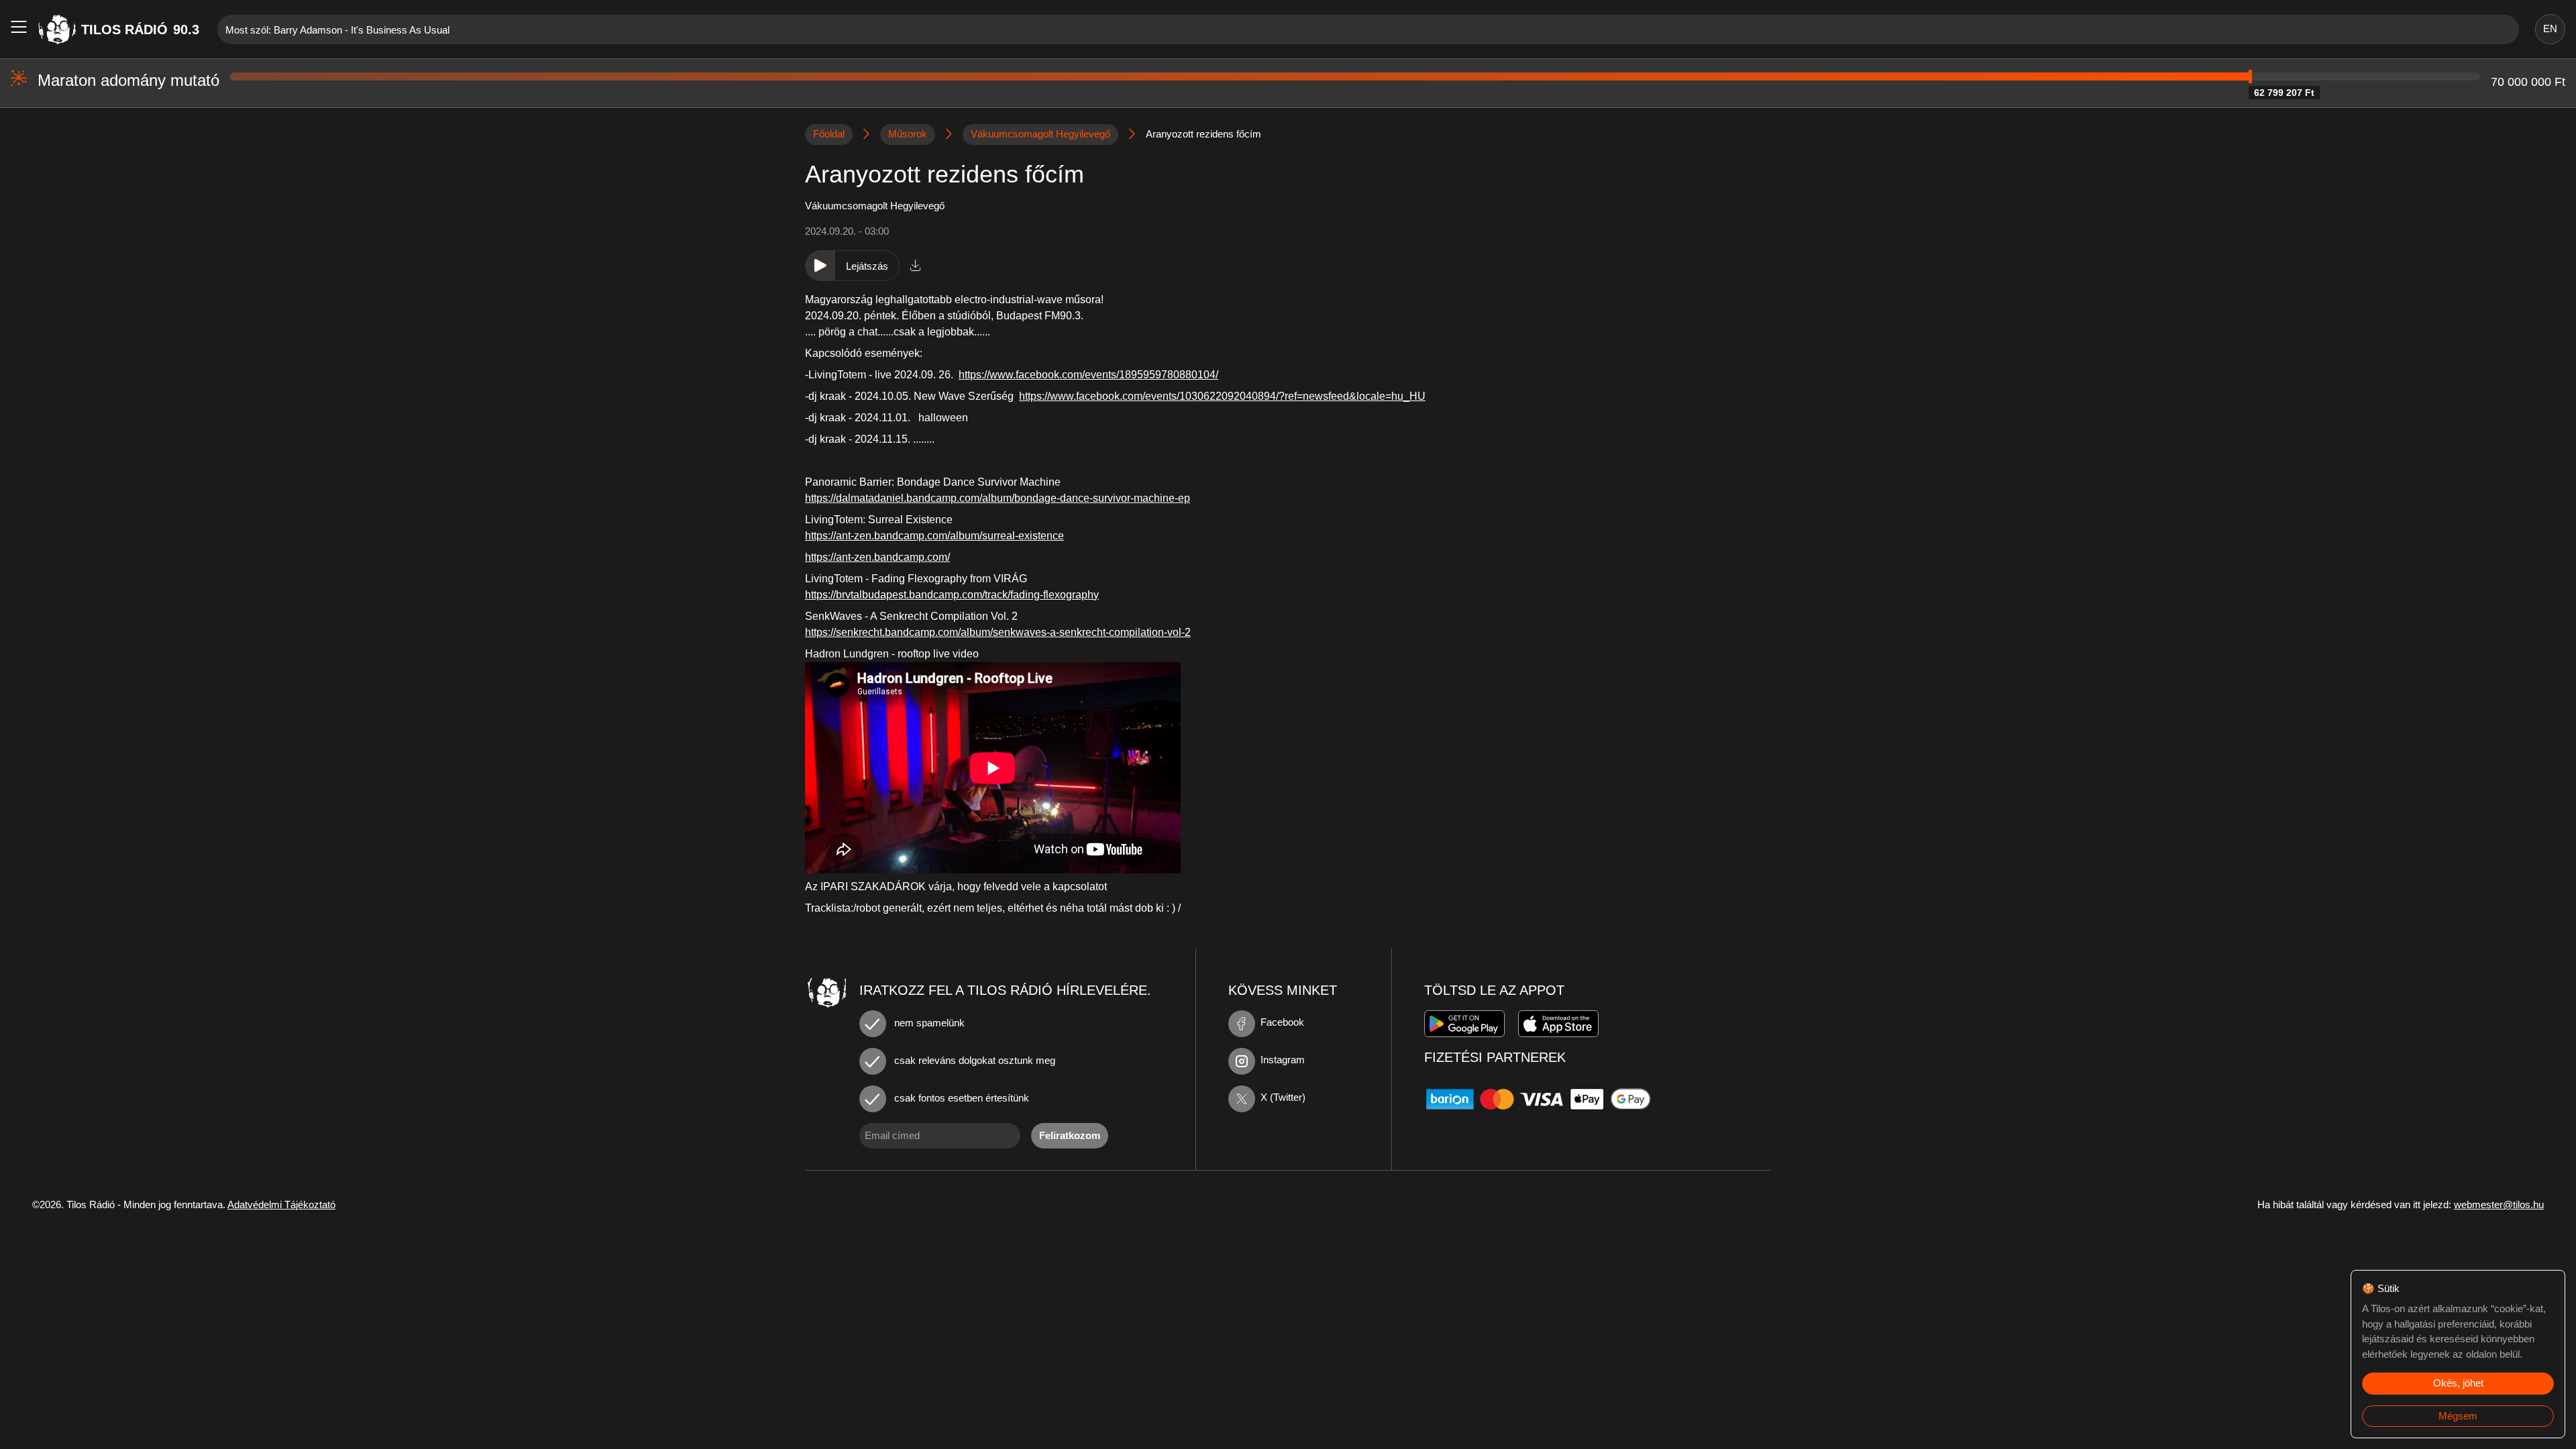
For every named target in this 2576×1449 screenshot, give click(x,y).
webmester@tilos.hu (2499, 1204)
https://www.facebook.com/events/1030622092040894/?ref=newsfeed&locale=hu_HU (1222, 396)
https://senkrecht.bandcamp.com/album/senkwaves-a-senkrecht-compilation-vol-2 (998, 632)
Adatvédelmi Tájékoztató (281, 1204)
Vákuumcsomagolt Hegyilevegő (1040, 134)
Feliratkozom (1070, 1135)
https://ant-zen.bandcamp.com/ (877, 557)
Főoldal (829, 134)
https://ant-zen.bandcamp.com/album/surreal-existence (934, 536)
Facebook (1282, 1022)
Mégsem (2458, 1416)
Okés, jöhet (2458, 1383)
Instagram (1283, 1060)
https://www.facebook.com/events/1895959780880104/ (1088, 375)
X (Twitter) (1283, 1097)
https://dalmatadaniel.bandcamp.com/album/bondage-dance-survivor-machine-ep (998, 498)
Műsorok (908, 134)
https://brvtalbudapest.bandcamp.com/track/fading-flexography (952, 595)
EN (2550, 29)
